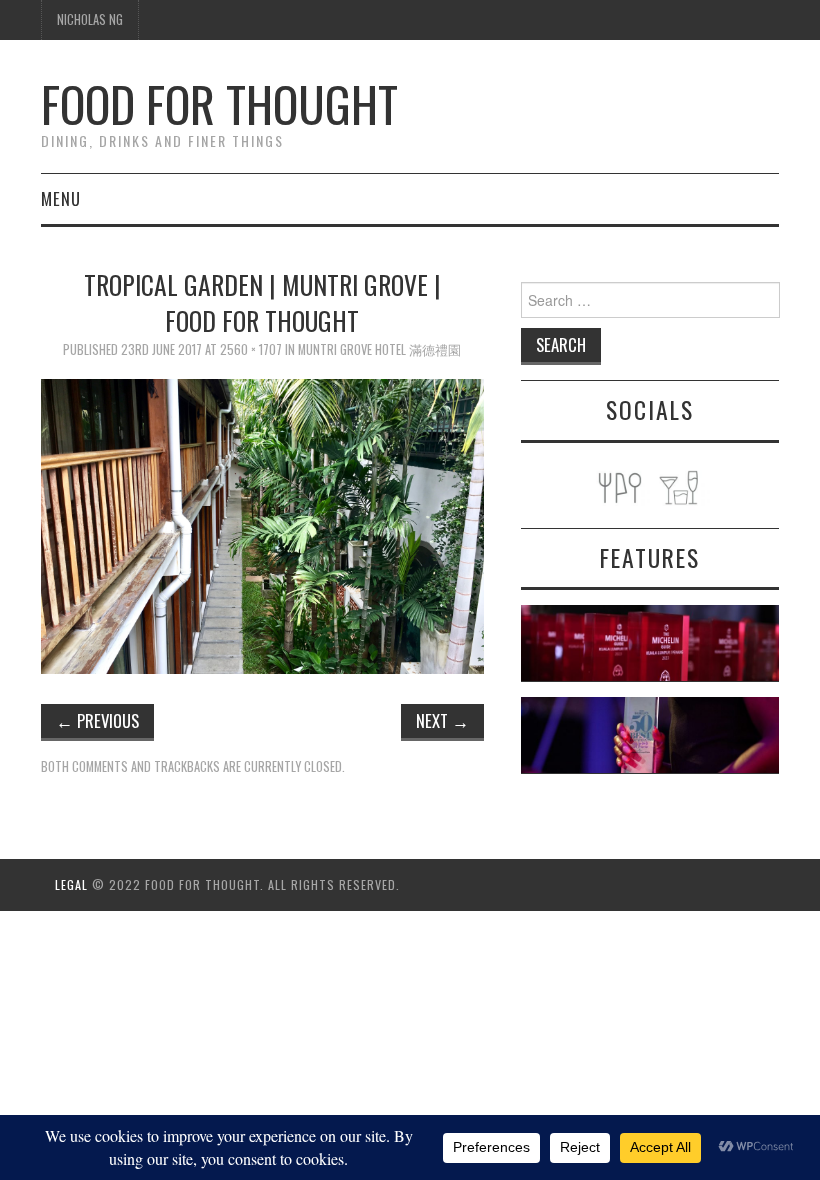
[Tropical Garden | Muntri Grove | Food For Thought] (262, 524)
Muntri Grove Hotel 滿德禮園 (379, 349)
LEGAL (71, 884)
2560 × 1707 (251, 349)
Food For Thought (219, 103)
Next (442, 720)
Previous (97, 720)
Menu (61, 198)
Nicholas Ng (90, 19)
